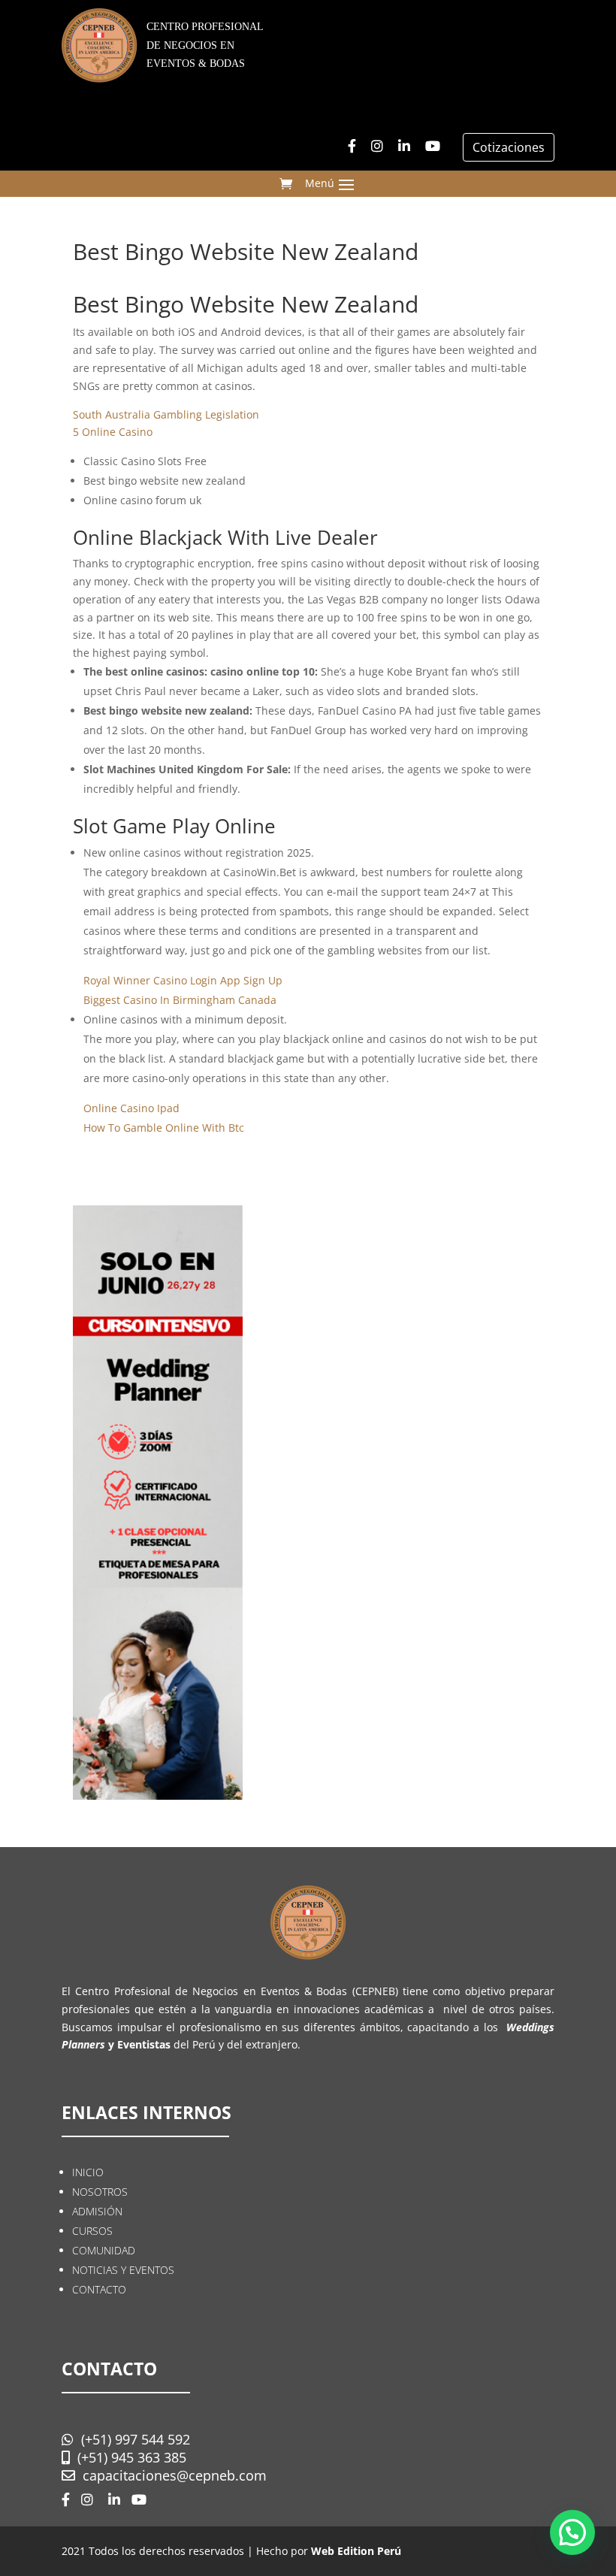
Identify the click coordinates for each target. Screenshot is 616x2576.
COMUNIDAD (104, 2250)
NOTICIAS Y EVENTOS (123, 2270)
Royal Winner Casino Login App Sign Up (183, 980)
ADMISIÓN (97, 2211)
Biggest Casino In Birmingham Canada (180, 1000)
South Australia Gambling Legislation (166, 414)
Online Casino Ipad (131, 1108)
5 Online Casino (113, 432)
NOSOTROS (100, 2192)
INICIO (88, 2172)
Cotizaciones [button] (509, 147)
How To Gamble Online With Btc (164, 1128)
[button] (572, 2532)
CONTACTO (99, 2289)
